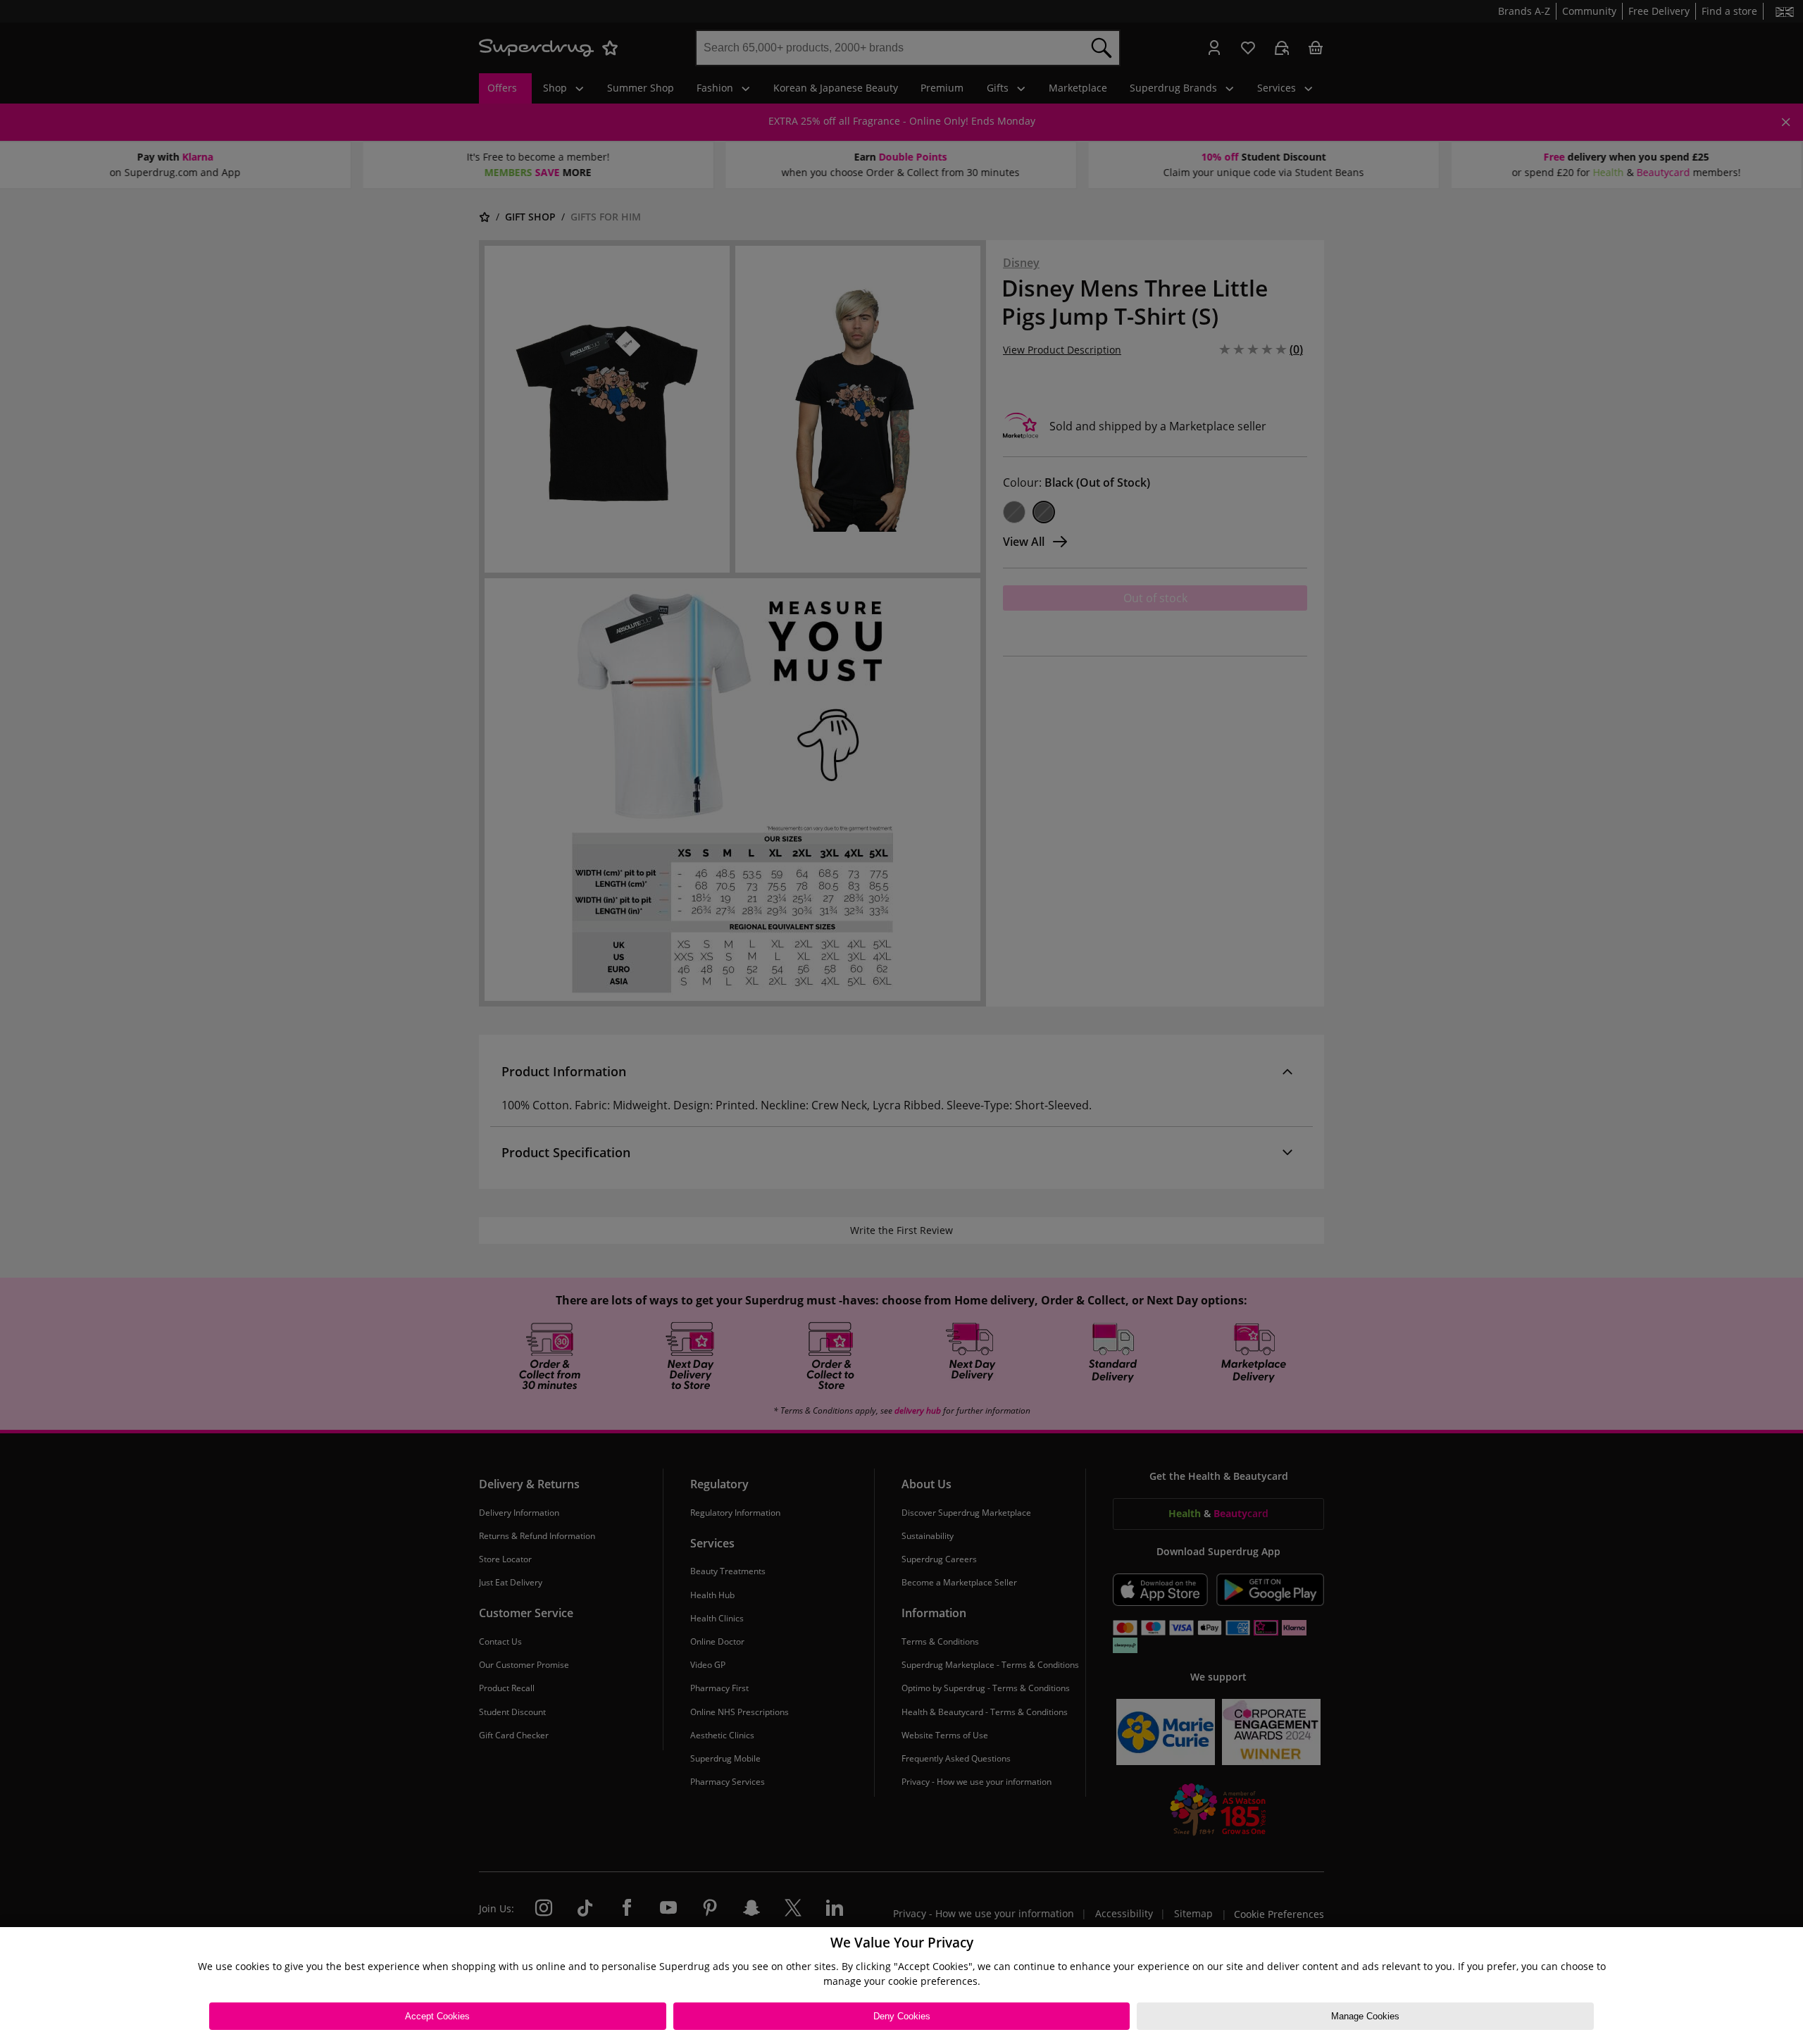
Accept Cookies (437, 2016)
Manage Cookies (1365, 2016)
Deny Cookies (902, 2016)
